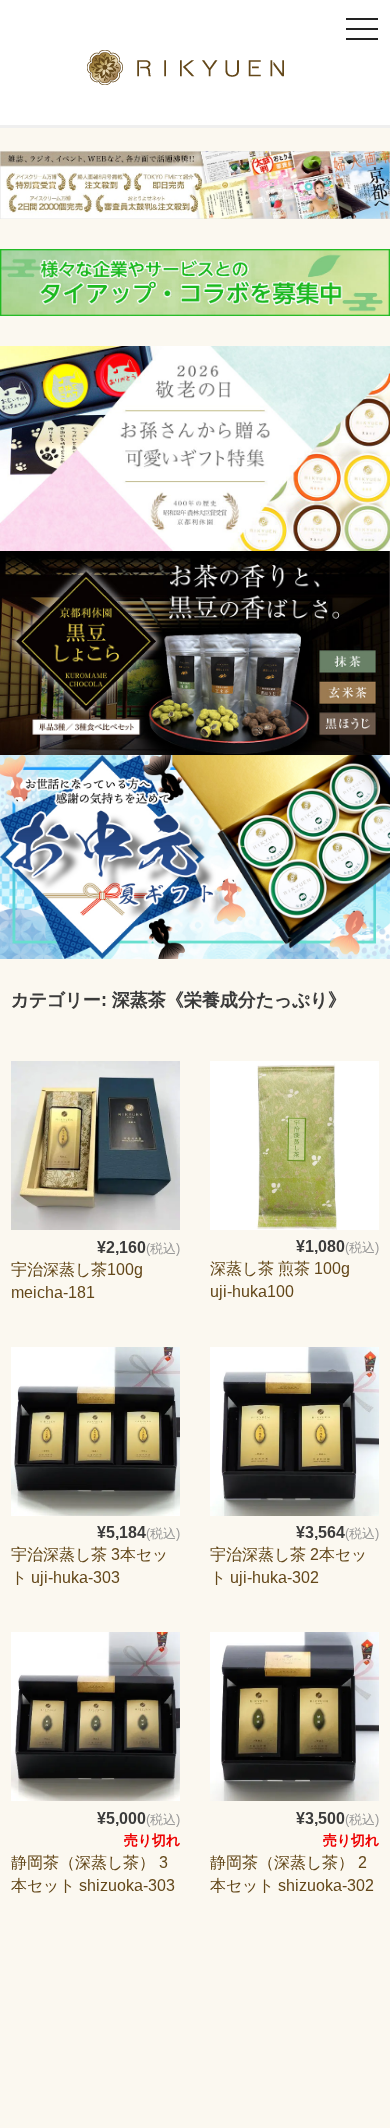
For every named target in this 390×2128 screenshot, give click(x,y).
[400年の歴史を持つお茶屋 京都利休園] (195, 72)
